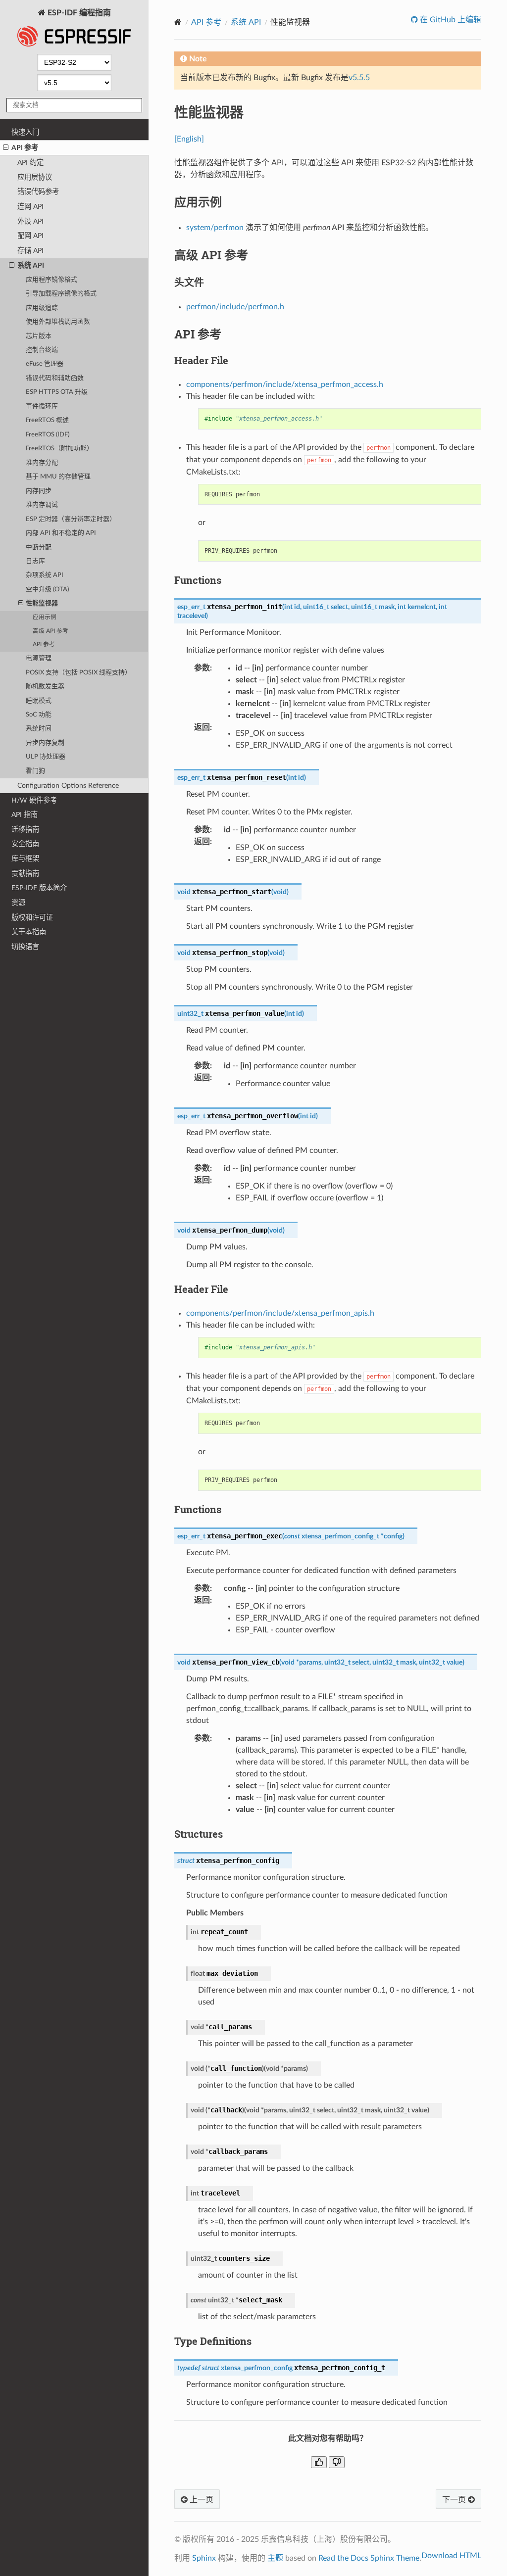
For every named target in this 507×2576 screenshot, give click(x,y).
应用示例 (45, 617)
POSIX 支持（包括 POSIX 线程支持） (78, 673)
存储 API (30, 251)
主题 (275, 2558)
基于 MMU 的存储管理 (58, 477)
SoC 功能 (39, 715)
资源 (18, 903)
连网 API (30, 207)
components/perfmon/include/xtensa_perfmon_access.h (285, 384)
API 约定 (30, 163)
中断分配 (39, 548)
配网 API (30, 236)
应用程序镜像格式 (51, 280)
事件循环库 (42, 406)
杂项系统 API (45, 575)
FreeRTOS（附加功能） (59, 449)
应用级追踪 (42, 308)
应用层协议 (35, 177)
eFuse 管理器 (45, 364)
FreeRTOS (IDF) (48, 435)
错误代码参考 (38, 192)
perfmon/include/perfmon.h (235, 307)
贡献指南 (25, 874)
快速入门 (25, 132)
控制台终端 (42, 350)
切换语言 (25, 947)
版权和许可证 (32, 918)
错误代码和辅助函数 (55, 378)
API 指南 (25, 815)
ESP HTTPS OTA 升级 (57, 392)
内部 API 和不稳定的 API (61, 533)
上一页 (201, 2500)
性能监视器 (42, 603)
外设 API (30, 221)
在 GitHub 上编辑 (450, 20)
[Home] (178, 22)
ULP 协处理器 (46, 757)
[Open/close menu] (6, 148)
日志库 (35, 561)
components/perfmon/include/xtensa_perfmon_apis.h (280, 1313)
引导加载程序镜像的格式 (61, 294)
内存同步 (39, 491)
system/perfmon (215, 228)
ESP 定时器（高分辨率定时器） (71, 519)
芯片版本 (39, 336)
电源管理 (39, 658)
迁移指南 (25, 830)
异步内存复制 (45, 743)
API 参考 (25, 148)
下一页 (455, 2500)
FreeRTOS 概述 (47, 420)
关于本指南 (29, 932)
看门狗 (35, 771)
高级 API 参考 (51, 631)
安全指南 (25, 844)
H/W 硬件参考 (34, 800)
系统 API (31, 265)
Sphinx (204, 2558)
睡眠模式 (39, 701)
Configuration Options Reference (68, 786)
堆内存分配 (42, 463)
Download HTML (451, 2556)
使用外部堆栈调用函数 (58, 322)
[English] (189, 139)
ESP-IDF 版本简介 (39, 888)
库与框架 (25, 859)
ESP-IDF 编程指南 (78, 13)
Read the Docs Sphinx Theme (369, 2558)
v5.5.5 (359, 78)
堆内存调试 (42, 505)
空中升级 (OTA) (47, 590)
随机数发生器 (45, 687)
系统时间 (39, 729)
